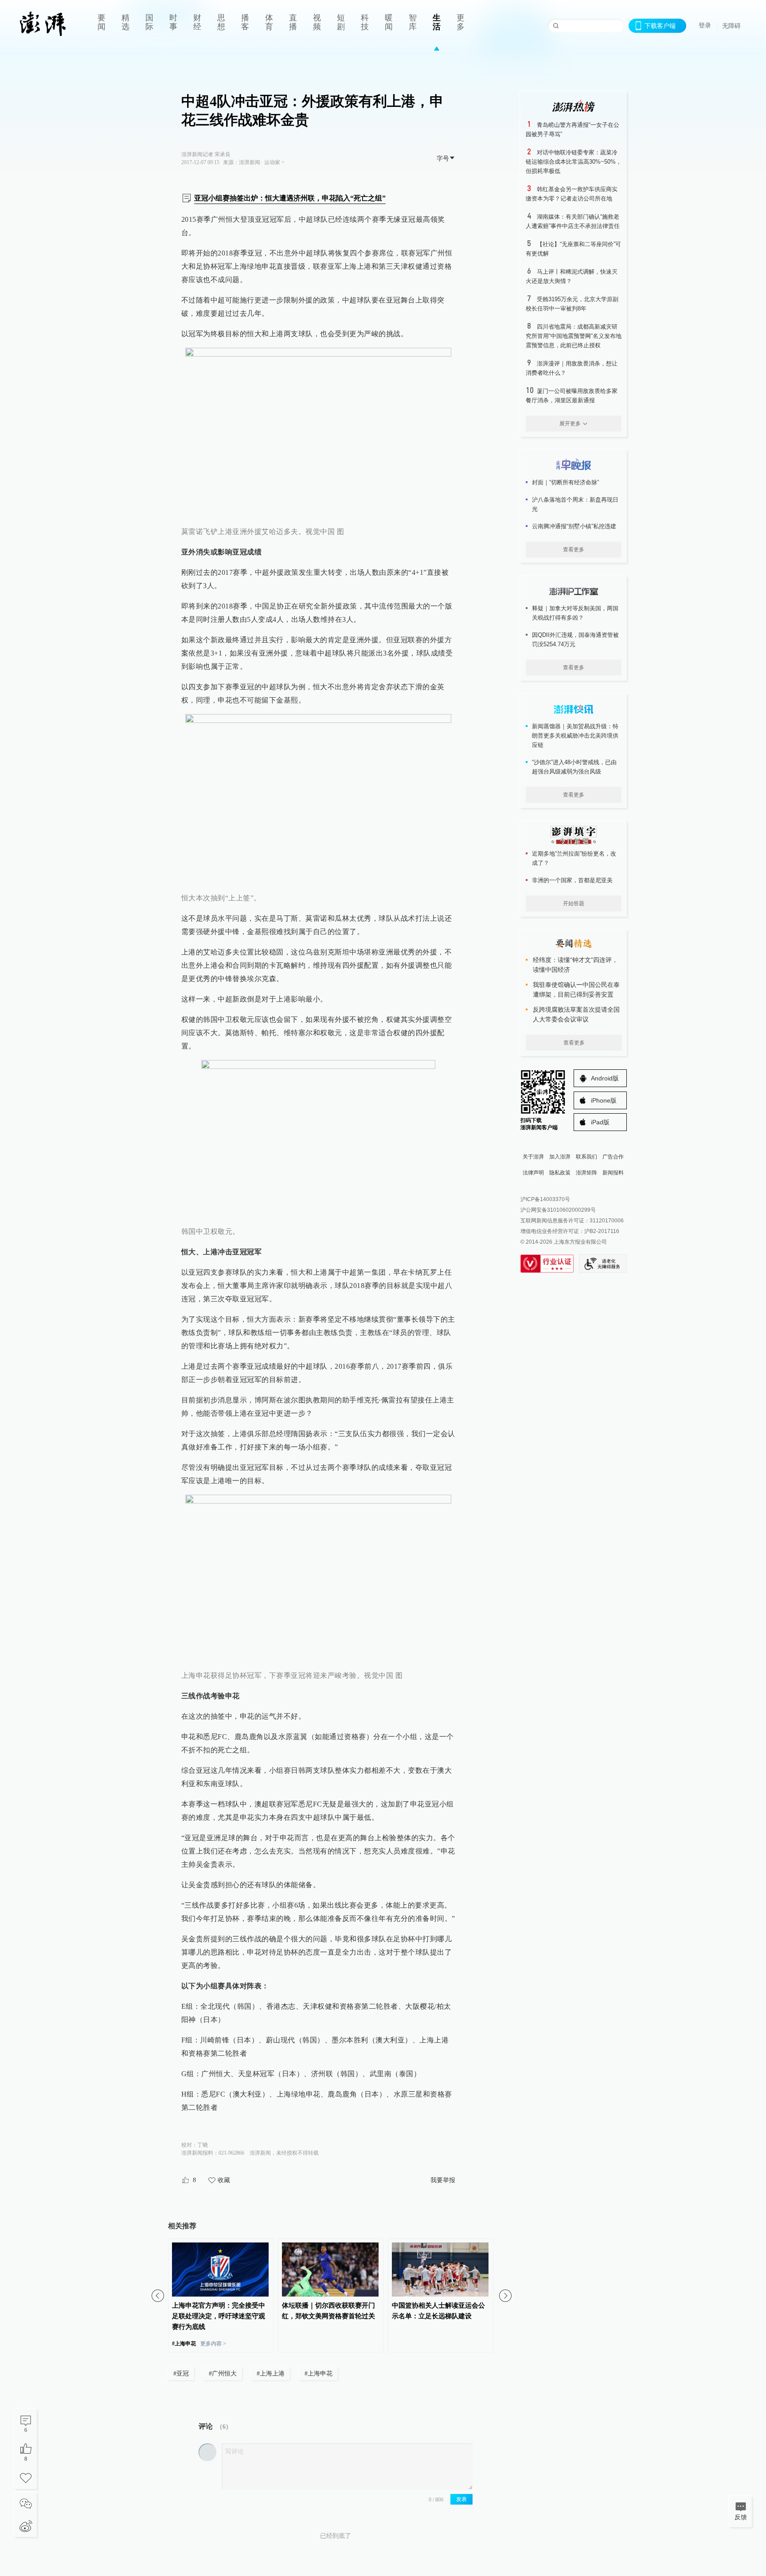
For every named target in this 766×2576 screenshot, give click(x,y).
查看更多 (574, 550)
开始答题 (574, 903)
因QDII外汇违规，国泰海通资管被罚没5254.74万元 (575, 640)
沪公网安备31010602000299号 (558, 1210)
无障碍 (731, 26)
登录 (705, 25)
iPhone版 (604, 1100)
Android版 (605, 1078)
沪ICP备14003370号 (545, 1199)
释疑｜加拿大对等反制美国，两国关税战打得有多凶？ (575, 613)
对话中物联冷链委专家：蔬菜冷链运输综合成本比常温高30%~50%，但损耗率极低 (574, 162)
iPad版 (600, 1122)
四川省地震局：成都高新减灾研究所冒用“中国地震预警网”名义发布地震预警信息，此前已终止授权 (574, 336)
